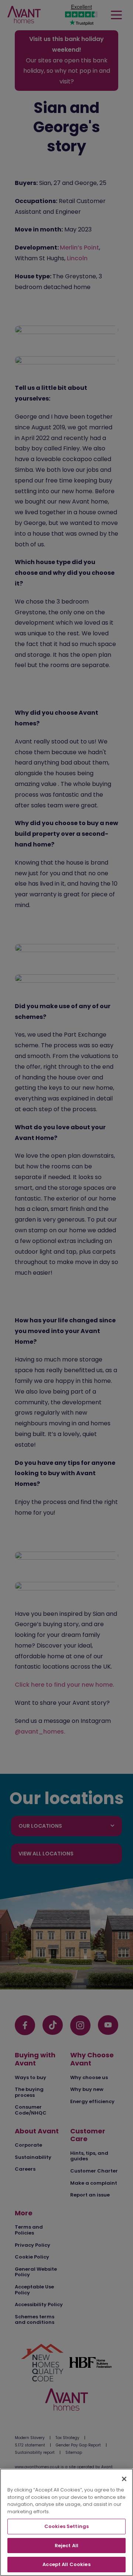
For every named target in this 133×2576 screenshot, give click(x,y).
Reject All (66, 2546)
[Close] (124, 2479)
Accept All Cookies (66, 2564)
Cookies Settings (66, 2526)
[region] (66, 2522)
